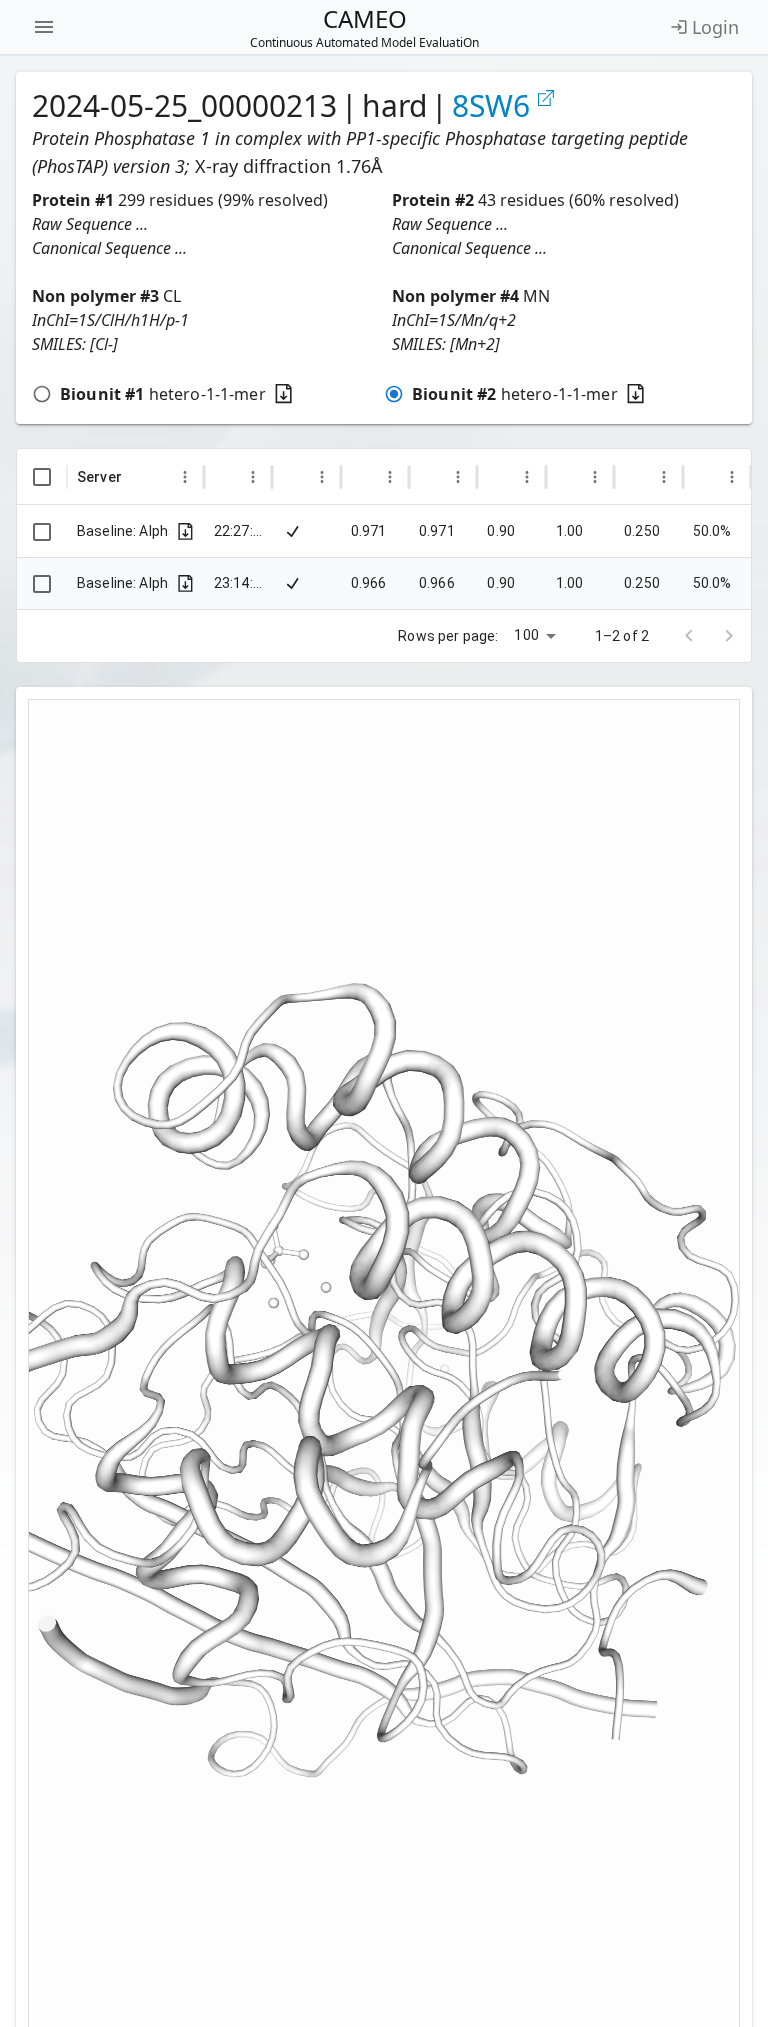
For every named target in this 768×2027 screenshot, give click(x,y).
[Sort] (138, 477)
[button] (204, 224)
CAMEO (364, 27)
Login (715, 27)
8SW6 (491, 106)
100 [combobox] (526, 635)
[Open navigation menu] (44, 27)
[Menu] (185, 477)
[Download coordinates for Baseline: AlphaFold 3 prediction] (185, 583)
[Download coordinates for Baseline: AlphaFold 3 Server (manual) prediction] (185, 531)
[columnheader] (42, 477)
